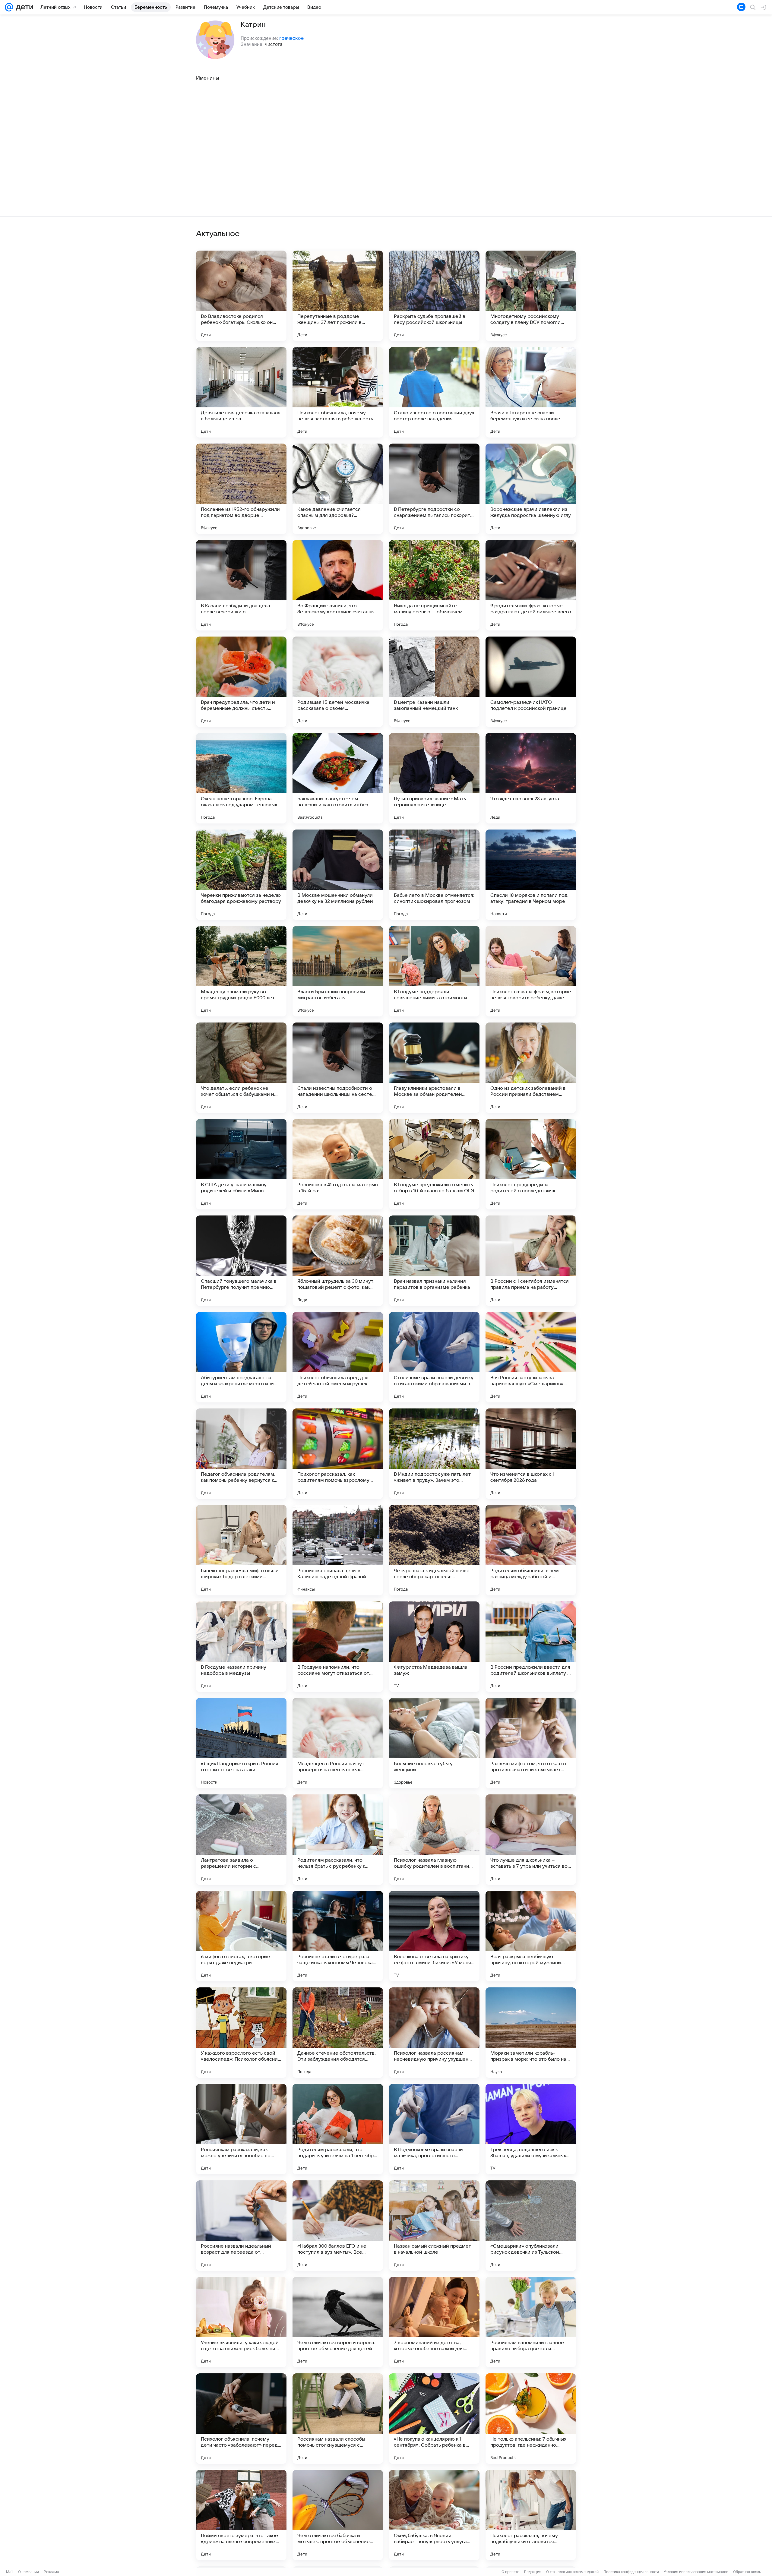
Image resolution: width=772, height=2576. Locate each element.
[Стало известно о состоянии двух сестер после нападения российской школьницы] (434, 392)
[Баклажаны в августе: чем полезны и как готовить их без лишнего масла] (338, 778)
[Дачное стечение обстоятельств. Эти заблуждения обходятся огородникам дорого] (338, 2033)
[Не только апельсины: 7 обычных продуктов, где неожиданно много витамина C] (531, 2419)
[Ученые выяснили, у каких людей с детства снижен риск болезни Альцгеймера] (241, 2322)
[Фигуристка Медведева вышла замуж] (434, 1647)
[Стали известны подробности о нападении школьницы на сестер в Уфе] (338, 1068)
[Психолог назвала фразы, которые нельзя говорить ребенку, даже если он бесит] (531, 971)
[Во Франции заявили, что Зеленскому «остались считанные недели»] (338, 585)
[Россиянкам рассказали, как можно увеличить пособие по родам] (241, 2129)
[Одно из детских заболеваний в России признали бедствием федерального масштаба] (531, 1068)
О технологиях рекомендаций (572, 2572)
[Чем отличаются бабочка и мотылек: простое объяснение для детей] (338, 2515)
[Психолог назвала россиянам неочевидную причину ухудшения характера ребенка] (434, 2033)
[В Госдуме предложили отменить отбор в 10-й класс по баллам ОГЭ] (434, 1164)
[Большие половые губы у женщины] (434, 1743)
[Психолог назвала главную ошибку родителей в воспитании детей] (434, 1840)
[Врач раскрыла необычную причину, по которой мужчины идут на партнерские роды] (531, 1936)
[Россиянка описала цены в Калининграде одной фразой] (338, 1550)
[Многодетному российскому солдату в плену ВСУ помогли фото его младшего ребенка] (531, 296)
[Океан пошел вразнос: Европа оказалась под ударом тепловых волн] (241, 778)
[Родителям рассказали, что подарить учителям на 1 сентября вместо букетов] (338, 2129)
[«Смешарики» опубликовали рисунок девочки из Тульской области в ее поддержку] (531, 2226)
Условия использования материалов (696, 2572)
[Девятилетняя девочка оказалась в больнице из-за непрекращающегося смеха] (241, 392)
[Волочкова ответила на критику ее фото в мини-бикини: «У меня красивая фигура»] (434, 1936)
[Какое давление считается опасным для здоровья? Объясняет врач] (338, 489)
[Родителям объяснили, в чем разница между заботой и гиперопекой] (531, 1550)
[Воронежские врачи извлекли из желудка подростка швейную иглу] (531, 489)
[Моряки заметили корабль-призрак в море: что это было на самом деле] (531, 2033)
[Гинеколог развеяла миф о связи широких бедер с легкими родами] (241, 1550)
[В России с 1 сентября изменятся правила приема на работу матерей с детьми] (531, 1261)
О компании (28, 2572)
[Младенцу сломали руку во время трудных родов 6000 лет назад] (241, 971)
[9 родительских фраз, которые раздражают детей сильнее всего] (531, 585)
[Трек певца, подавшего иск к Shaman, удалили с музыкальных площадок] (531, 2129)
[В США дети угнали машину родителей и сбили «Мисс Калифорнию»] (241, 1164)
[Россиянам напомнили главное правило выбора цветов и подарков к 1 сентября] (531, 2322)
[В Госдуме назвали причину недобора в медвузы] (241, 1647)
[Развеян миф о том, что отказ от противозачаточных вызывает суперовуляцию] (531, 1743)
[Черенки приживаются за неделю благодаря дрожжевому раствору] (241, 875)
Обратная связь (747, 2572)
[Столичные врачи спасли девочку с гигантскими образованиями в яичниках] (434, 1357)
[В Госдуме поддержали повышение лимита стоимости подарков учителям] (434, 971)
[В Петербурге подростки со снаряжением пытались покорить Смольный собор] (434, 489)
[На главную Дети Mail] (23, 7)
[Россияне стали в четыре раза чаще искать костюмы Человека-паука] (338, 1936)
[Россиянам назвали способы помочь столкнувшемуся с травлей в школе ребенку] (338, 2419)
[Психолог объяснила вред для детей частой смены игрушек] (338, 1357)
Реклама (51, 2572)
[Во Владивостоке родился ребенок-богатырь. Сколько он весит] (241, 296)
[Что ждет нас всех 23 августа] (531, 778)
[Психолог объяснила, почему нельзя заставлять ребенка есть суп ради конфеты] (338, 392)
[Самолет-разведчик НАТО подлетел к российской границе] (531, 682)
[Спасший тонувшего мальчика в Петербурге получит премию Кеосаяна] (241, 1261)
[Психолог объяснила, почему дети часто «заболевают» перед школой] (241, 2419)
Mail (10, 2572)
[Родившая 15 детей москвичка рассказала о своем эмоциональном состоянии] (338, 682)
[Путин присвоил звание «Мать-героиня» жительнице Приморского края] (434, 778)
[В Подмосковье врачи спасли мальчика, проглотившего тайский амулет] (434, 2129)
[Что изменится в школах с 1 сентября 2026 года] (531, 1454)
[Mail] (9, 7)
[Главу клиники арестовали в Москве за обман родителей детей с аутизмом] (434, 1068)
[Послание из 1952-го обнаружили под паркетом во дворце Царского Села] (241, 489)
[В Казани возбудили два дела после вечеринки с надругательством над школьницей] (241, 585)
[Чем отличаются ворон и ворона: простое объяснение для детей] (338, 2322)
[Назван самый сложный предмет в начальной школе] (434, 2226)
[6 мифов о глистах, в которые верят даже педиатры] (241, 1936)
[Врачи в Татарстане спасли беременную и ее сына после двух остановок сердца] (531, 392)
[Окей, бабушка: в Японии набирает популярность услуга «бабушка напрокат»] (434, 2515)
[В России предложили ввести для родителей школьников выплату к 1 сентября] (531, 1647)
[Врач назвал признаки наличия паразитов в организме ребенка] (434, 1261)
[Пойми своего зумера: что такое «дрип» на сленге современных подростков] (241, 2515)
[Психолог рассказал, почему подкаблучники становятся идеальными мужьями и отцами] (531, 2515)
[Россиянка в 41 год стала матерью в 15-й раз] (338, 1164)
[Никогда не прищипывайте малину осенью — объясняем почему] (434, 585)
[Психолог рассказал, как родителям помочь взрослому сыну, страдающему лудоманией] (338, 1454)
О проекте (510, 2572)
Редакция (533, 2572)
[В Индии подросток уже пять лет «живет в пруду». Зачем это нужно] (434, 1454)
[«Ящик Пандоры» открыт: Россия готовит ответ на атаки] (241, 1743)
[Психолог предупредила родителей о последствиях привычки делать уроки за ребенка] (531, 1164)
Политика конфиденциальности (631, 2572)
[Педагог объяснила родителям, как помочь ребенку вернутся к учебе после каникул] (241, 1454)
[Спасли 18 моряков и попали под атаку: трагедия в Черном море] (531, 875)
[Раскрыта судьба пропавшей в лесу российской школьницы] (434, 296)
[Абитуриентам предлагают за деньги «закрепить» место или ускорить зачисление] (241, 1357)
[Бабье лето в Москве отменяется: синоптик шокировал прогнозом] (434, 875)
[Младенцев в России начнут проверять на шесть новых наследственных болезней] (338, 1743)
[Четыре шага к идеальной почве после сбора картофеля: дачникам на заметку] (434, 1550)
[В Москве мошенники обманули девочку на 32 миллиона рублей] (338, 875)
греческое (291, 38)
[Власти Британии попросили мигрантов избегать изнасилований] (338, 971)
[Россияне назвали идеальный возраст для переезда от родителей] (241, 2226)
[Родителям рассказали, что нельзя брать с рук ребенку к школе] (338, 1840)
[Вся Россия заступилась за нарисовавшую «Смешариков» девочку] (531, 1357)
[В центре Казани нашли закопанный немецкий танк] (434, 682)
